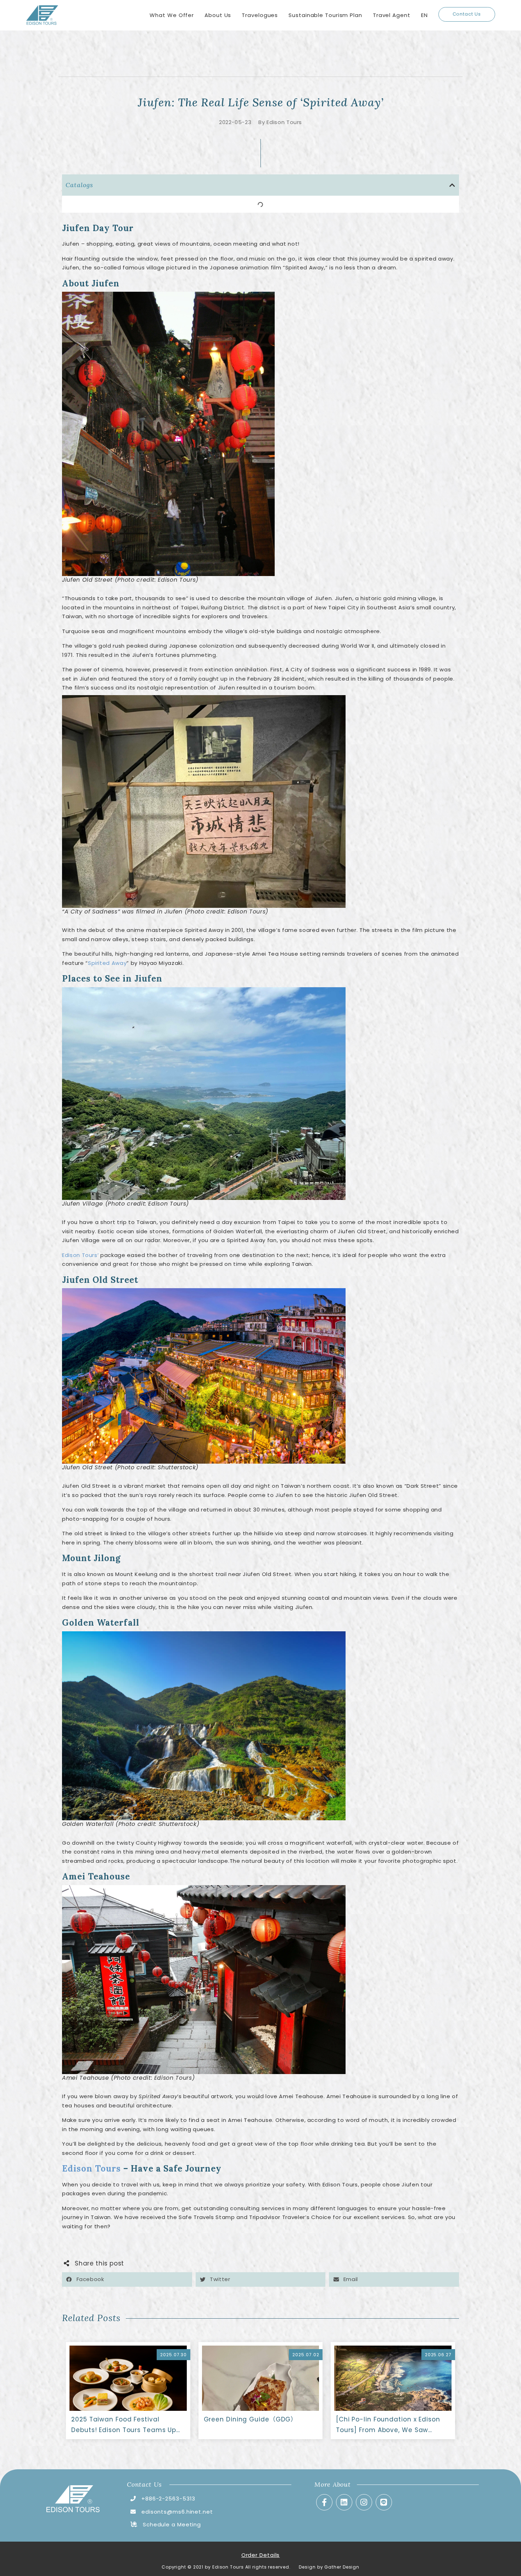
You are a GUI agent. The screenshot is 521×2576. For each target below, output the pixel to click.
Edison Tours (91, 2169)
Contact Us (467, 14)
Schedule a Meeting (172, 2524)
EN (424, 15)
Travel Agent (392, 15)
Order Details (261, 2555)
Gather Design (342, 2567)
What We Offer (172, 15)
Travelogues (260, 15)
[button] (452, 185)
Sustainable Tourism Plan (325, 15)
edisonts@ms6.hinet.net (177, 2512)
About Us (218, 15)
